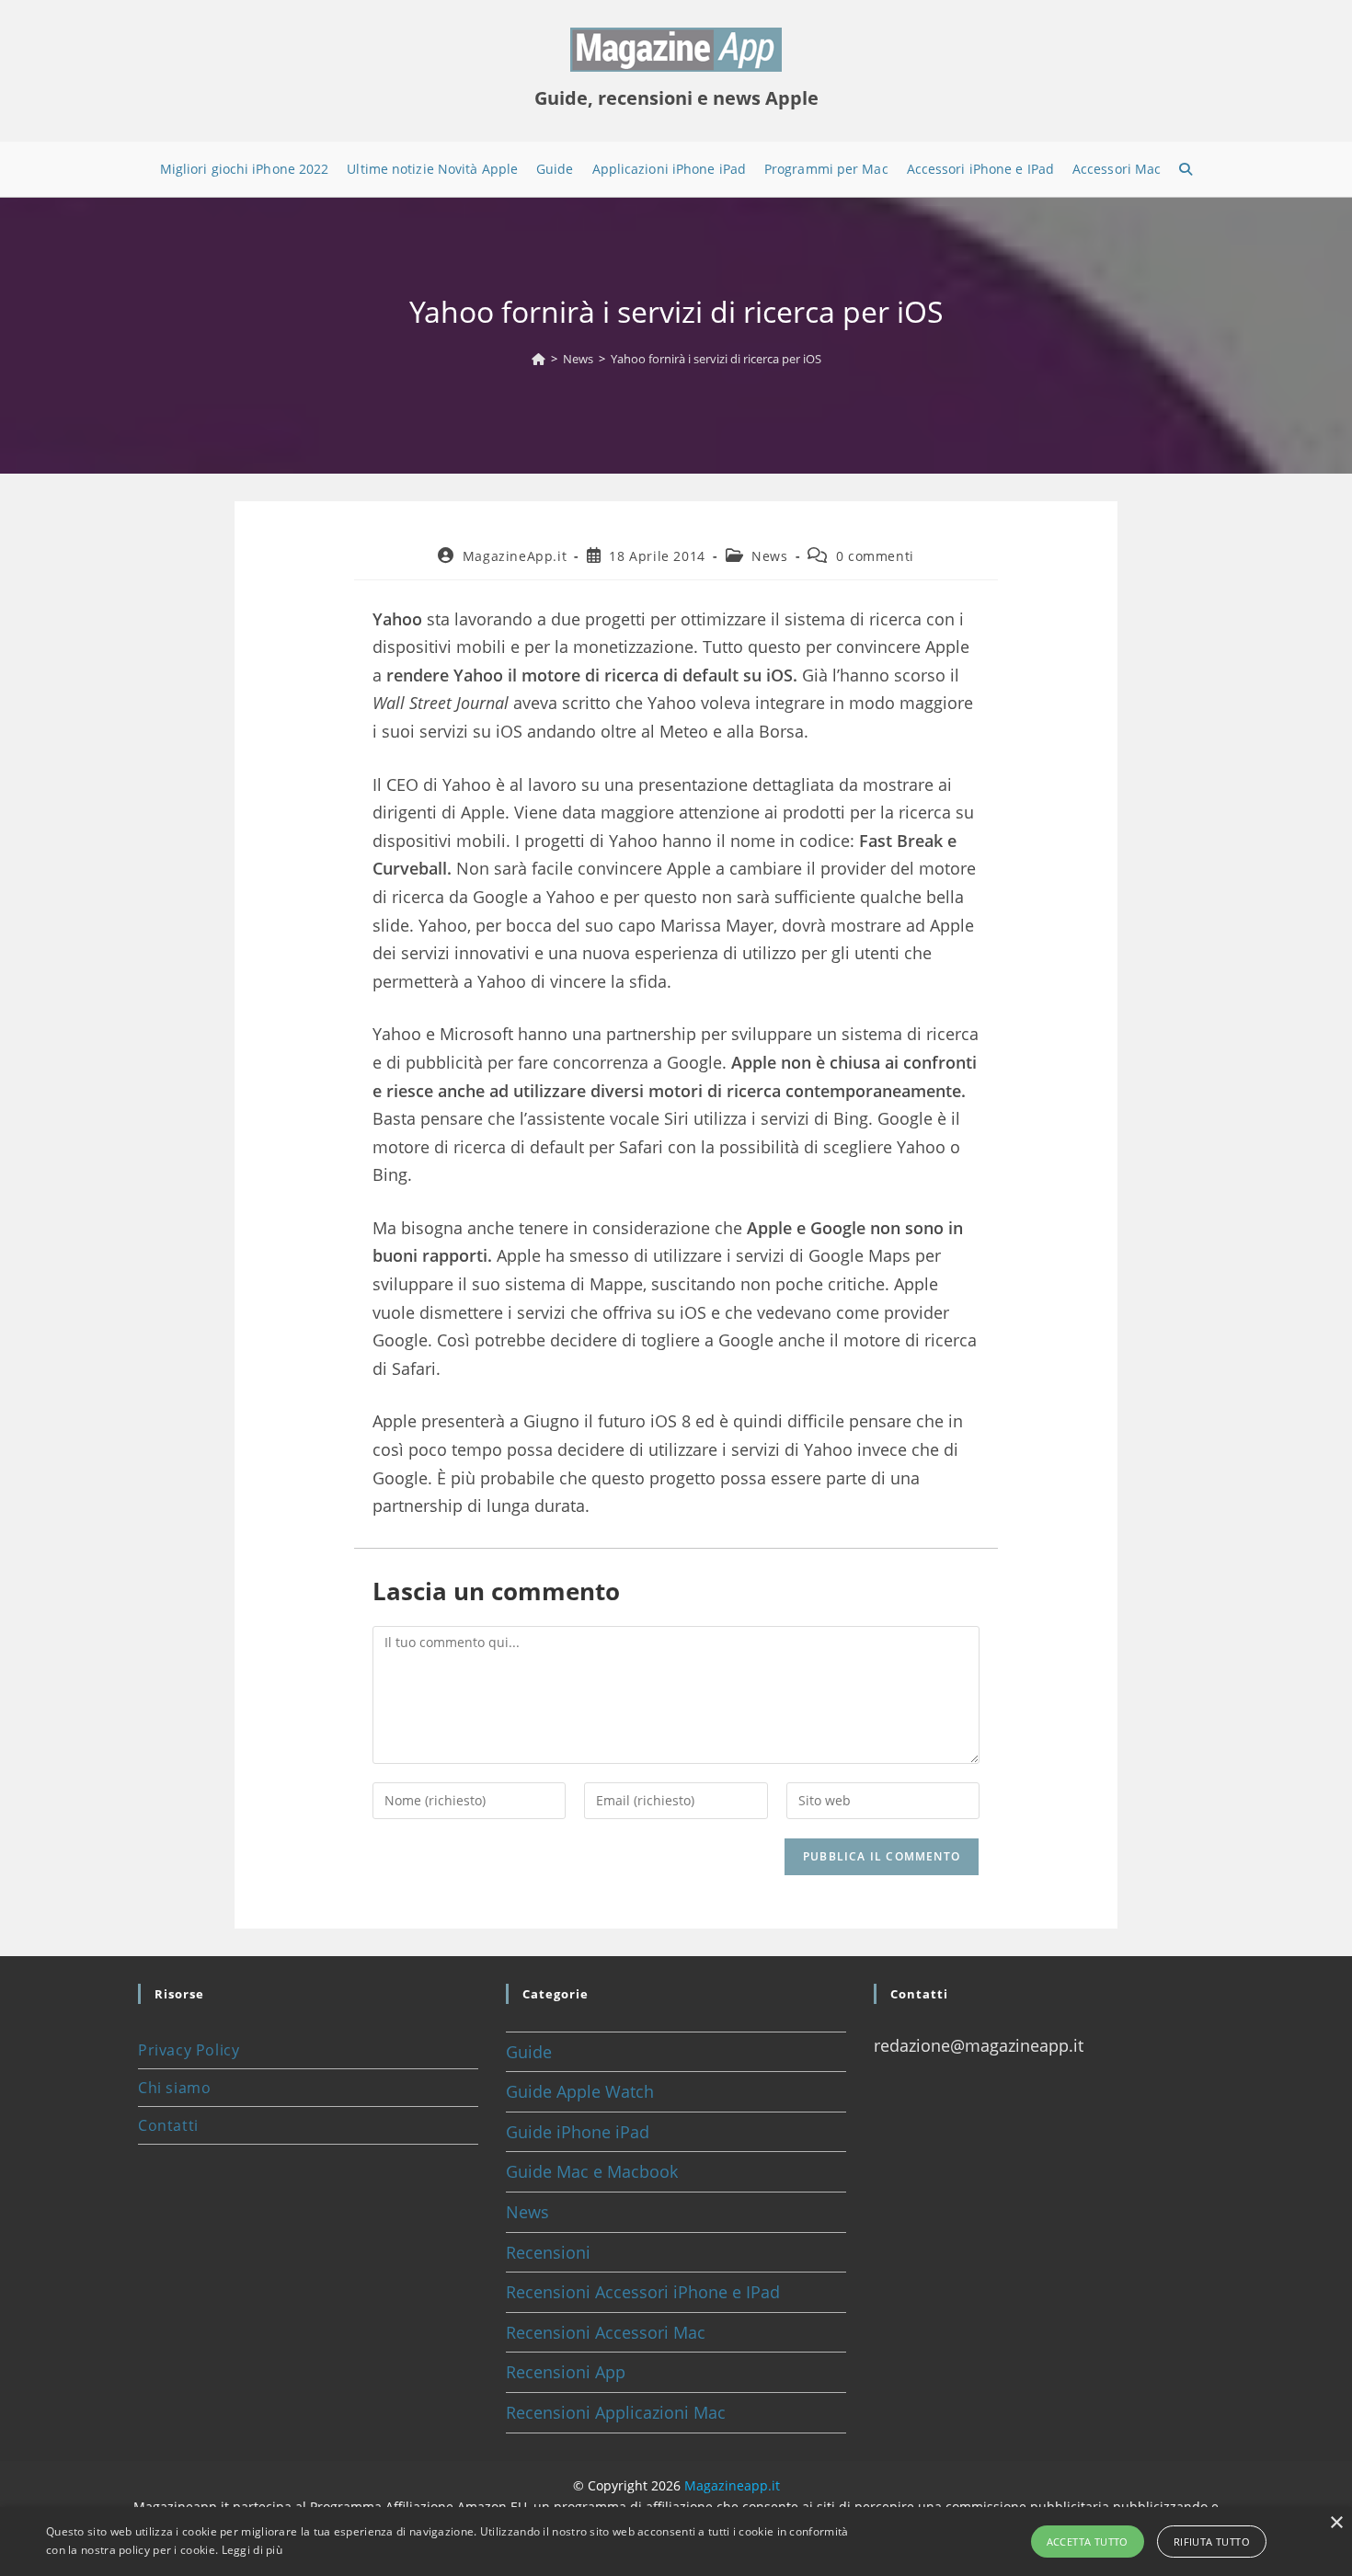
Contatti (168, 2125)
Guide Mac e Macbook (592, 2171)
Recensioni (548, 2252)
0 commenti (875, 556)
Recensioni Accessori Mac (606, 2332)
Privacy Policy (189, 2050)
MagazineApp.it (515, 556)
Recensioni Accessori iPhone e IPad (643, 2292)
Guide (529, 2052)
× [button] (1336, 2523)
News (769, 556)
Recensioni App (566, 2372)
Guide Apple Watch (580, 2091)
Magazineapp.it (732, 2485)
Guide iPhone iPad (578, 2132)
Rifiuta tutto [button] (1212, 2542)
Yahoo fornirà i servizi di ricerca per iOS (716, 359)
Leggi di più (252, 2550)
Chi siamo (174, 2088)
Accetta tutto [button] (1088, 2542)
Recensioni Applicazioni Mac (616, 2412)
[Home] (539, 359)
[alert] (676, 2542)
